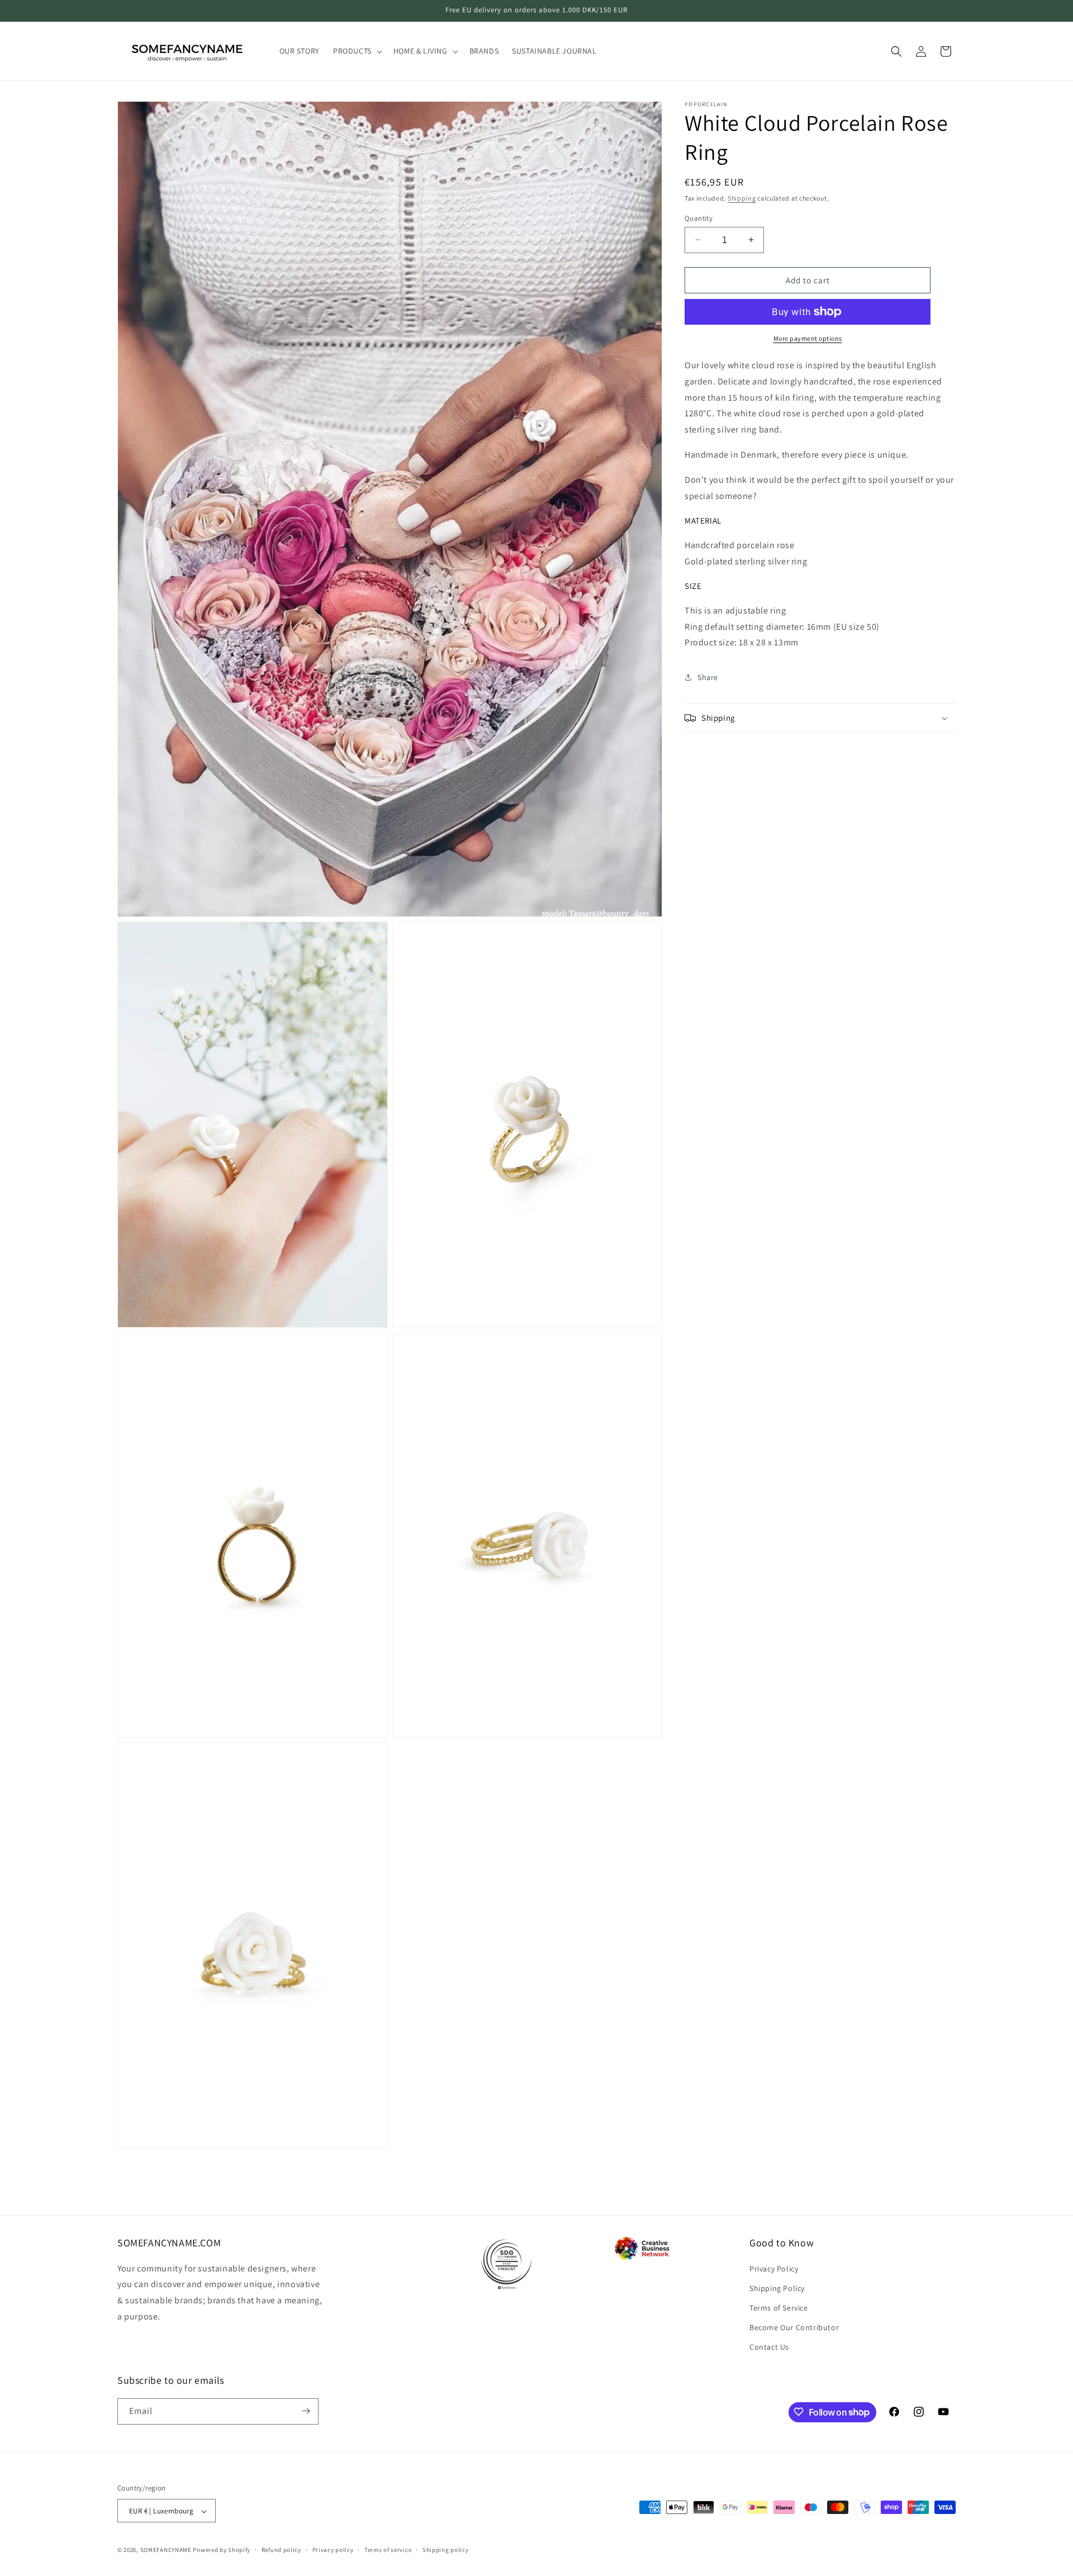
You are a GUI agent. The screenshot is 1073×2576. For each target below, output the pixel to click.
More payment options (808, 338)
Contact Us (769, 2347)
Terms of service (388, 2550)
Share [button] (708, 677)
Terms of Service (779, 2307)
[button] (357, 51)
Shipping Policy (777, 2288)
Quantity (699, 218)
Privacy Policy (774, 2268)
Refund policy (281, 2550)
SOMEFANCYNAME (166, 2550)
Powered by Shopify (222, 2550)
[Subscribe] (306, 2411)
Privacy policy (333, 2550)
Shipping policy (446, 2550)
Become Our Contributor (794, 2327)
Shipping (742, 198)
